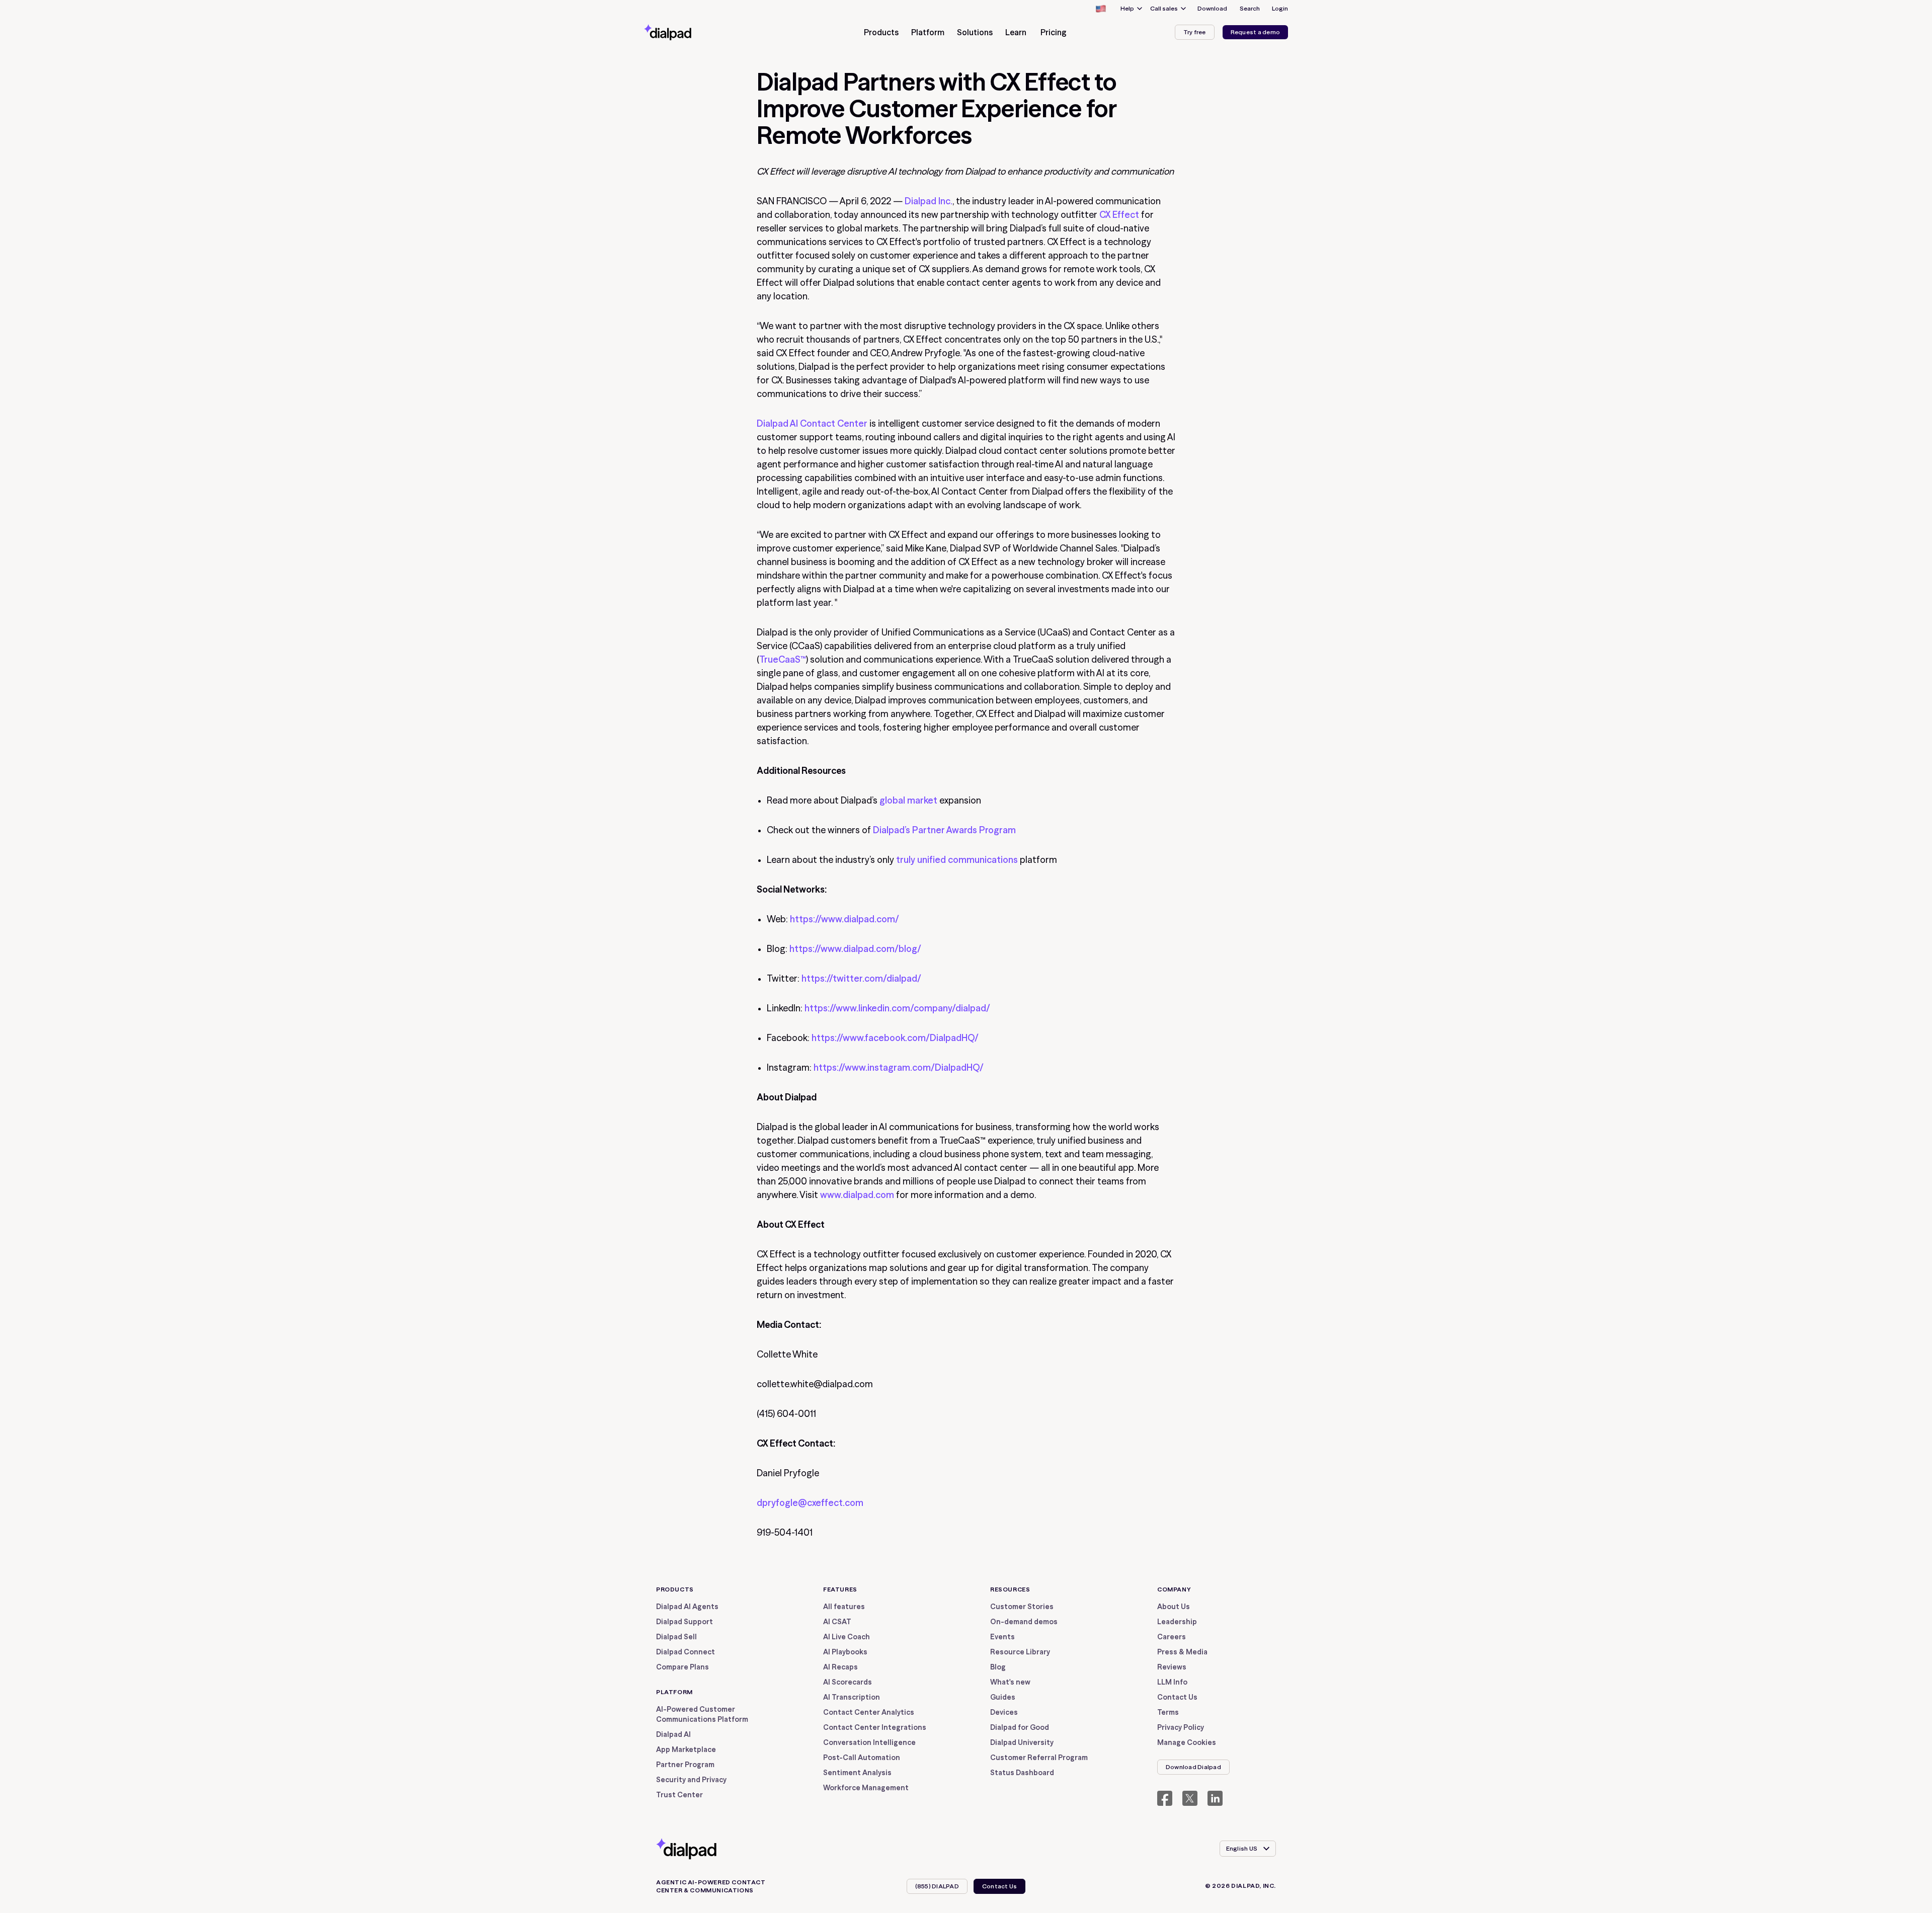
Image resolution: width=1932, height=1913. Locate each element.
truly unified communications (957, 860)
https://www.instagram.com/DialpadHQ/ (899, 1067)
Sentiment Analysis (857, 1773)
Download (1212, 8)
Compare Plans (682, 1667)
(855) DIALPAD (937, 1886)
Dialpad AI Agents (687, 1607)
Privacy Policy (1181, 1727)
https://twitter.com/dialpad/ (861, 978)
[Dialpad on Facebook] (1165, 1798)
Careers (1172, 1637)
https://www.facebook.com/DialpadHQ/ (895, 1038)
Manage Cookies (1187, 1742)
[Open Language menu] (1100, 9)
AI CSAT (837, 1622)
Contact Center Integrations (875, 1727)
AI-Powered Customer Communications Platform (702, 1714)
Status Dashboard (1022, 1773)
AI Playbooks (845, 1652)
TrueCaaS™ (783, 659)
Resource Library (1020, 1652)
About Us (1174, 1607)
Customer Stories (1022, 1607)
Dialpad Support (685, 1622)
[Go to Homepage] (686, 32)
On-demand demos (1024, 1622)
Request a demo (1255, 32)
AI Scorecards (848, 1682)
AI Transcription (852, 1697)
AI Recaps (840, 1667)
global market (908, 800)
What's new (1010, 1682)
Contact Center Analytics (869, 1712)
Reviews (1172, 1667)
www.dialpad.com (857, 1195)
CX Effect (1119, 215)
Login (1280, 8)
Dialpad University (1022, 1742)
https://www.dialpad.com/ (844, 919)
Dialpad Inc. (929, 201)
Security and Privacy (691, 1780)
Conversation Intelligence (869, 1742)
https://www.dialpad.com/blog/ (855, 949)
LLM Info (1172, 1682)
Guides (1003, 1697)
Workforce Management (866, 1788)
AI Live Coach (847, 1637)
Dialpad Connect (686, 1652)
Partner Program (685, 1765)
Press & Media (1182, 1652)
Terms (1168, 1712)
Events (1002, 1637)
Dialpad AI (673, 1734)
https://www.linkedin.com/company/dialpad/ (897, 1008)
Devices (1004, 1712)
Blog (998, 1667)
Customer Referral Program (1039, 1758)
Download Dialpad (1193, 1767)
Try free (1195, 32)
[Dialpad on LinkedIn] (1215, 1798)
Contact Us (1177, 1697)
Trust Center (679, 1795)
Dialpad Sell (676, 1637)
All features (844, 1607)
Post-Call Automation (862, 1758)
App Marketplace (686, 1749)
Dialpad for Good (1020, 1727)
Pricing (1054, 32)
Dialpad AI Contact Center (812, 423)
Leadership (1177, 1622)
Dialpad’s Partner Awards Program (944, 830)
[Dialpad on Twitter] (1190, 1798)
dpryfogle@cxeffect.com (810, 1503)
